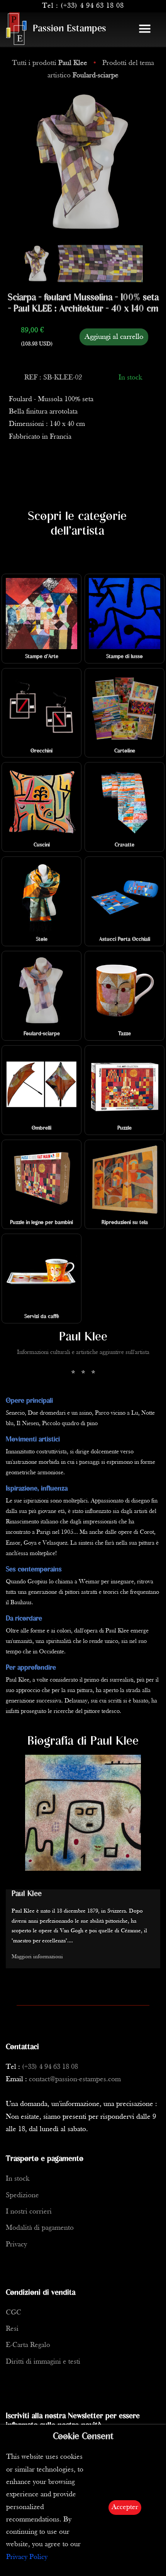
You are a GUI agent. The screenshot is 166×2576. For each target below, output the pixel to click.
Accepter (125, 2507)
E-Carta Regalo (28, 2345)
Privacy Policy (27, 2557)
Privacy (16, 2245)
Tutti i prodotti (50, 63)
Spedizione (22, 2196)
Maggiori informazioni (37, 1957)
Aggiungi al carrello (114, 337)
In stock (18, 2179)
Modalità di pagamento (40, 2228)
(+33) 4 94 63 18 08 (92, 6)
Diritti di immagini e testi (43, 2362)
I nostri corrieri (29, 2212)
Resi (12, 2329)
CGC (14, 2313)
